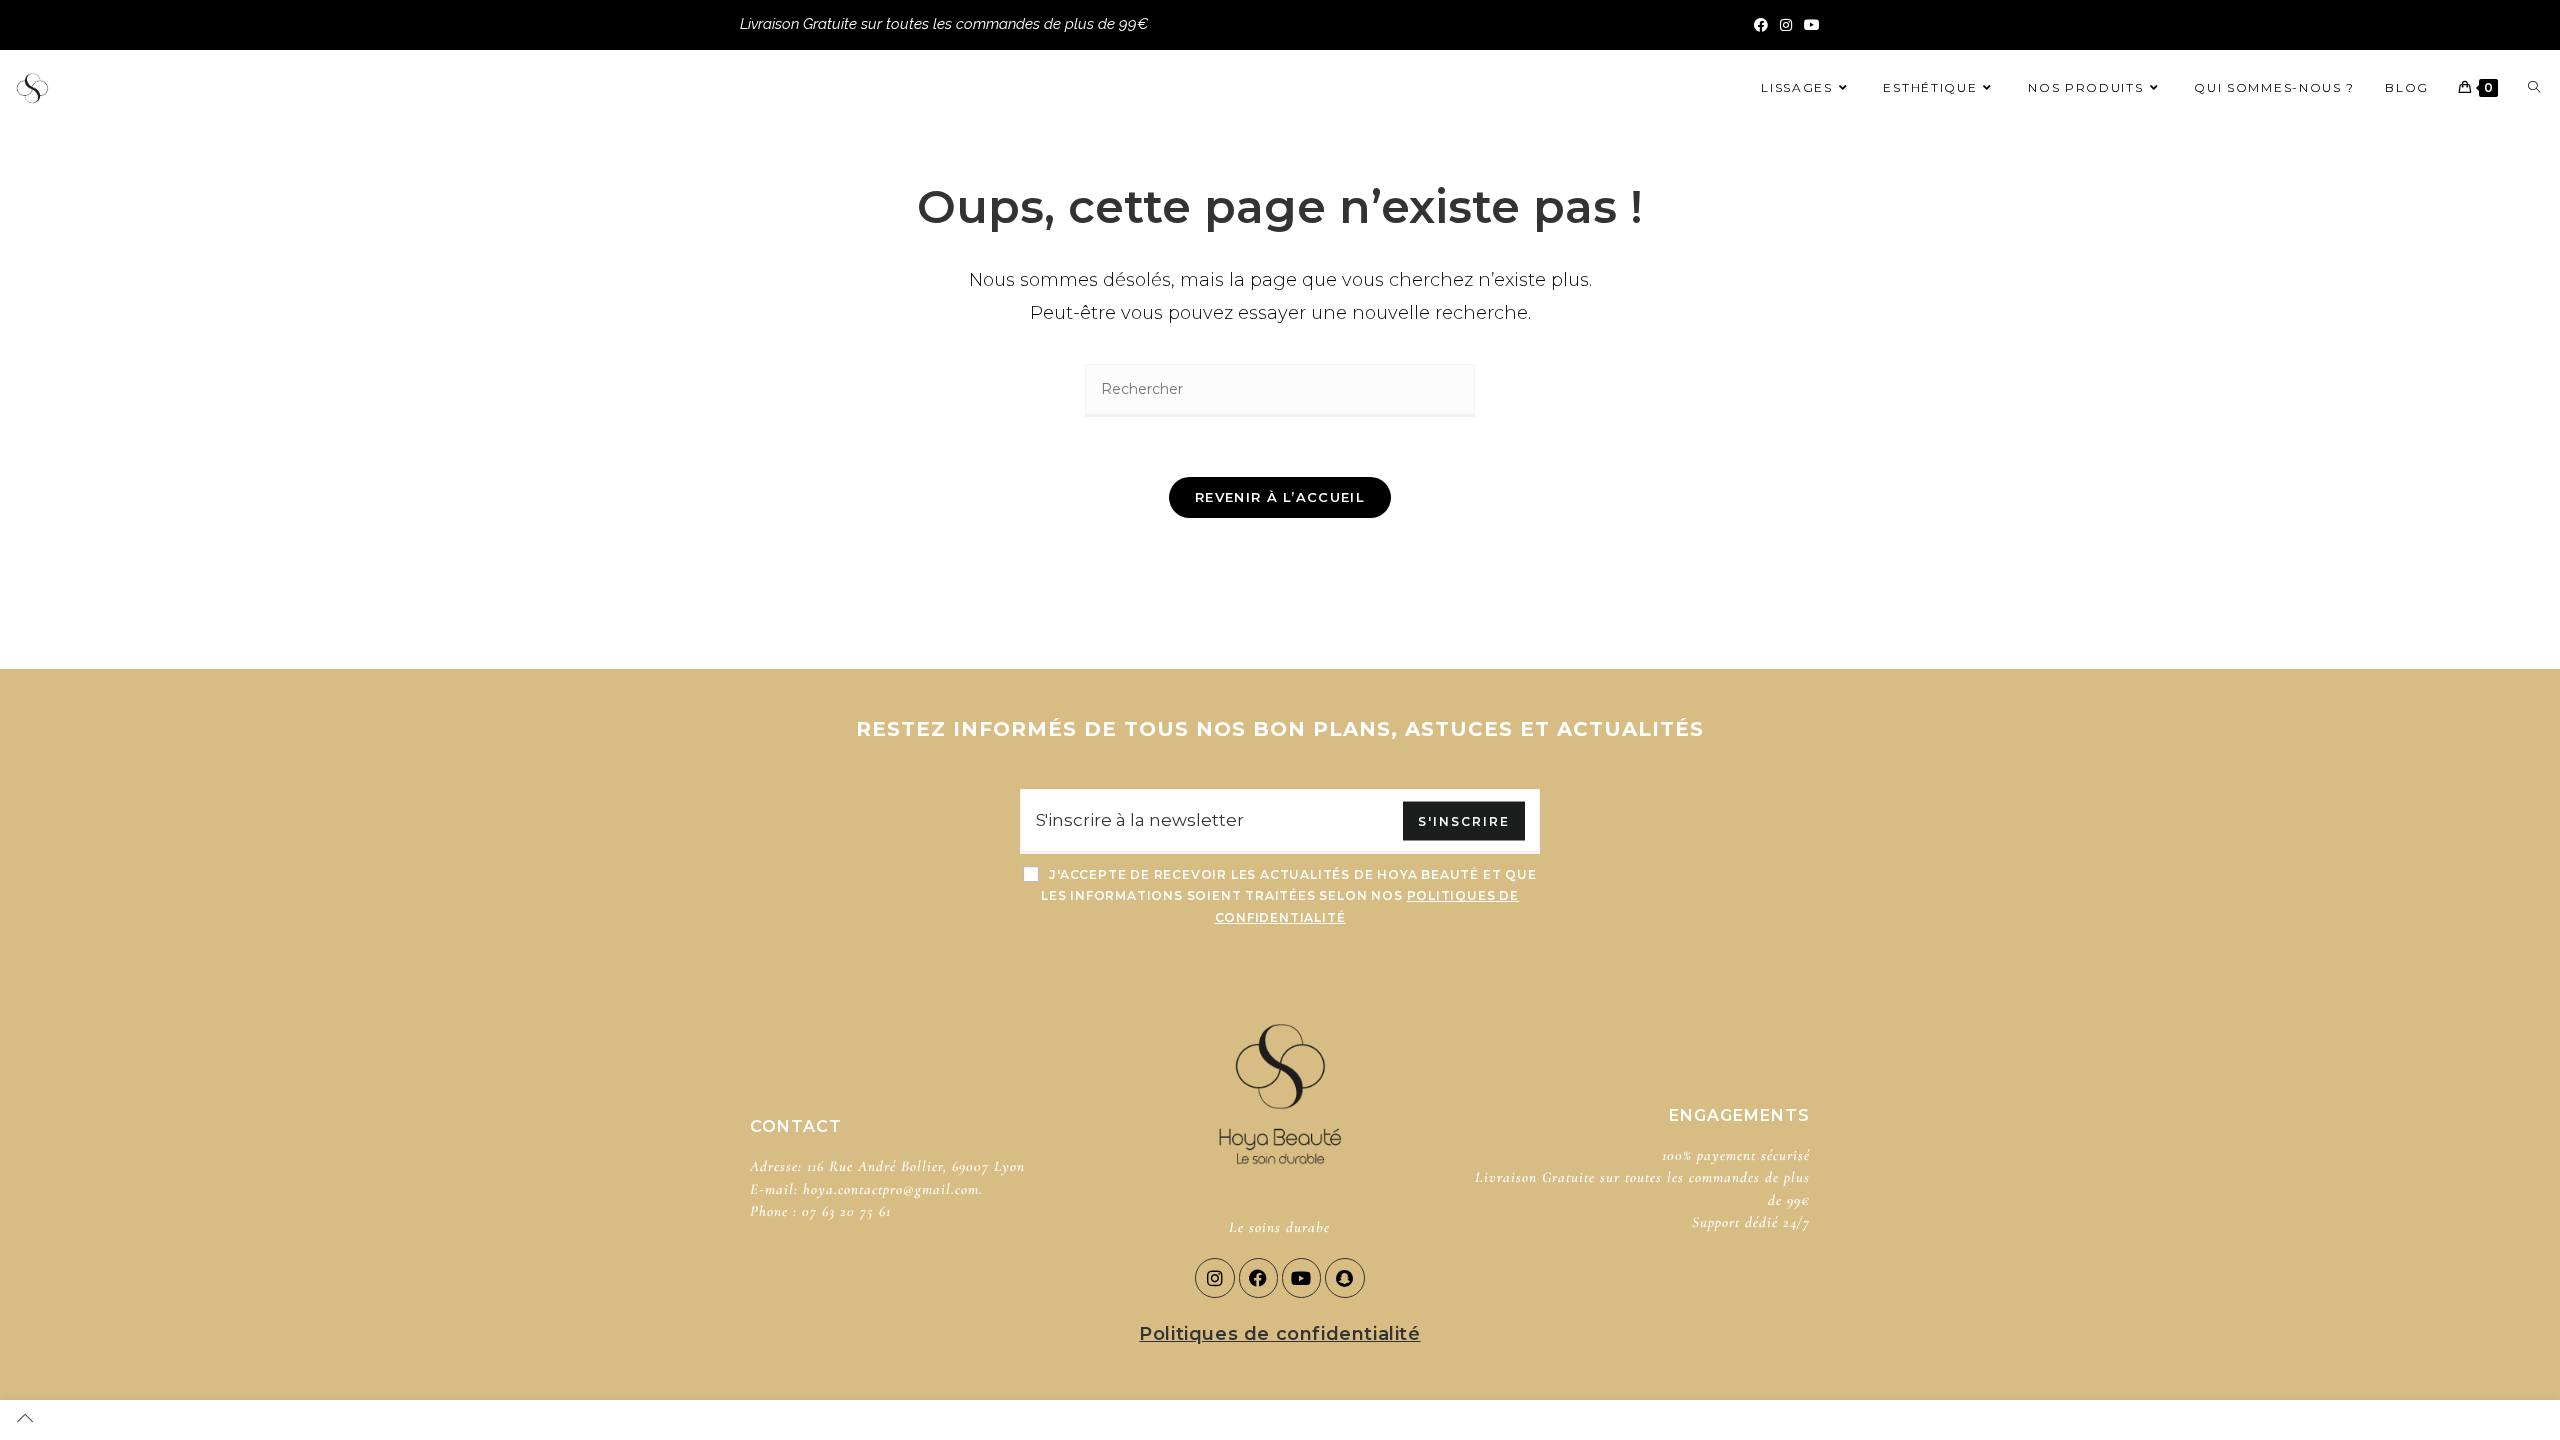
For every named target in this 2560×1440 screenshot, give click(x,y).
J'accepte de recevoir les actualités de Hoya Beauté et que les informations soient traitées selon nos (1289, 896)
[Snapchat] (1345, 1278)
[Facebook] (1259, 1278)
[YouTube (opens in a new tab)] (1809, 25)
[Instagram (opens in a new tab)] (1786, 25)
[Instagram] (1215, 1278)
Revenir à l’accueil (1280, 497)
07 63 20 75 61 (846, 1211)
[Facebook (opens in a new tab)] (1761, 25)
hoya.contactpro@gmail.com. (893, 1189)
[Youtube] (1302, 1278)
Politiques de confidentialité (1279, 1334)
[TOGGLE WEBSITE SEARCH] (2534, 87)
